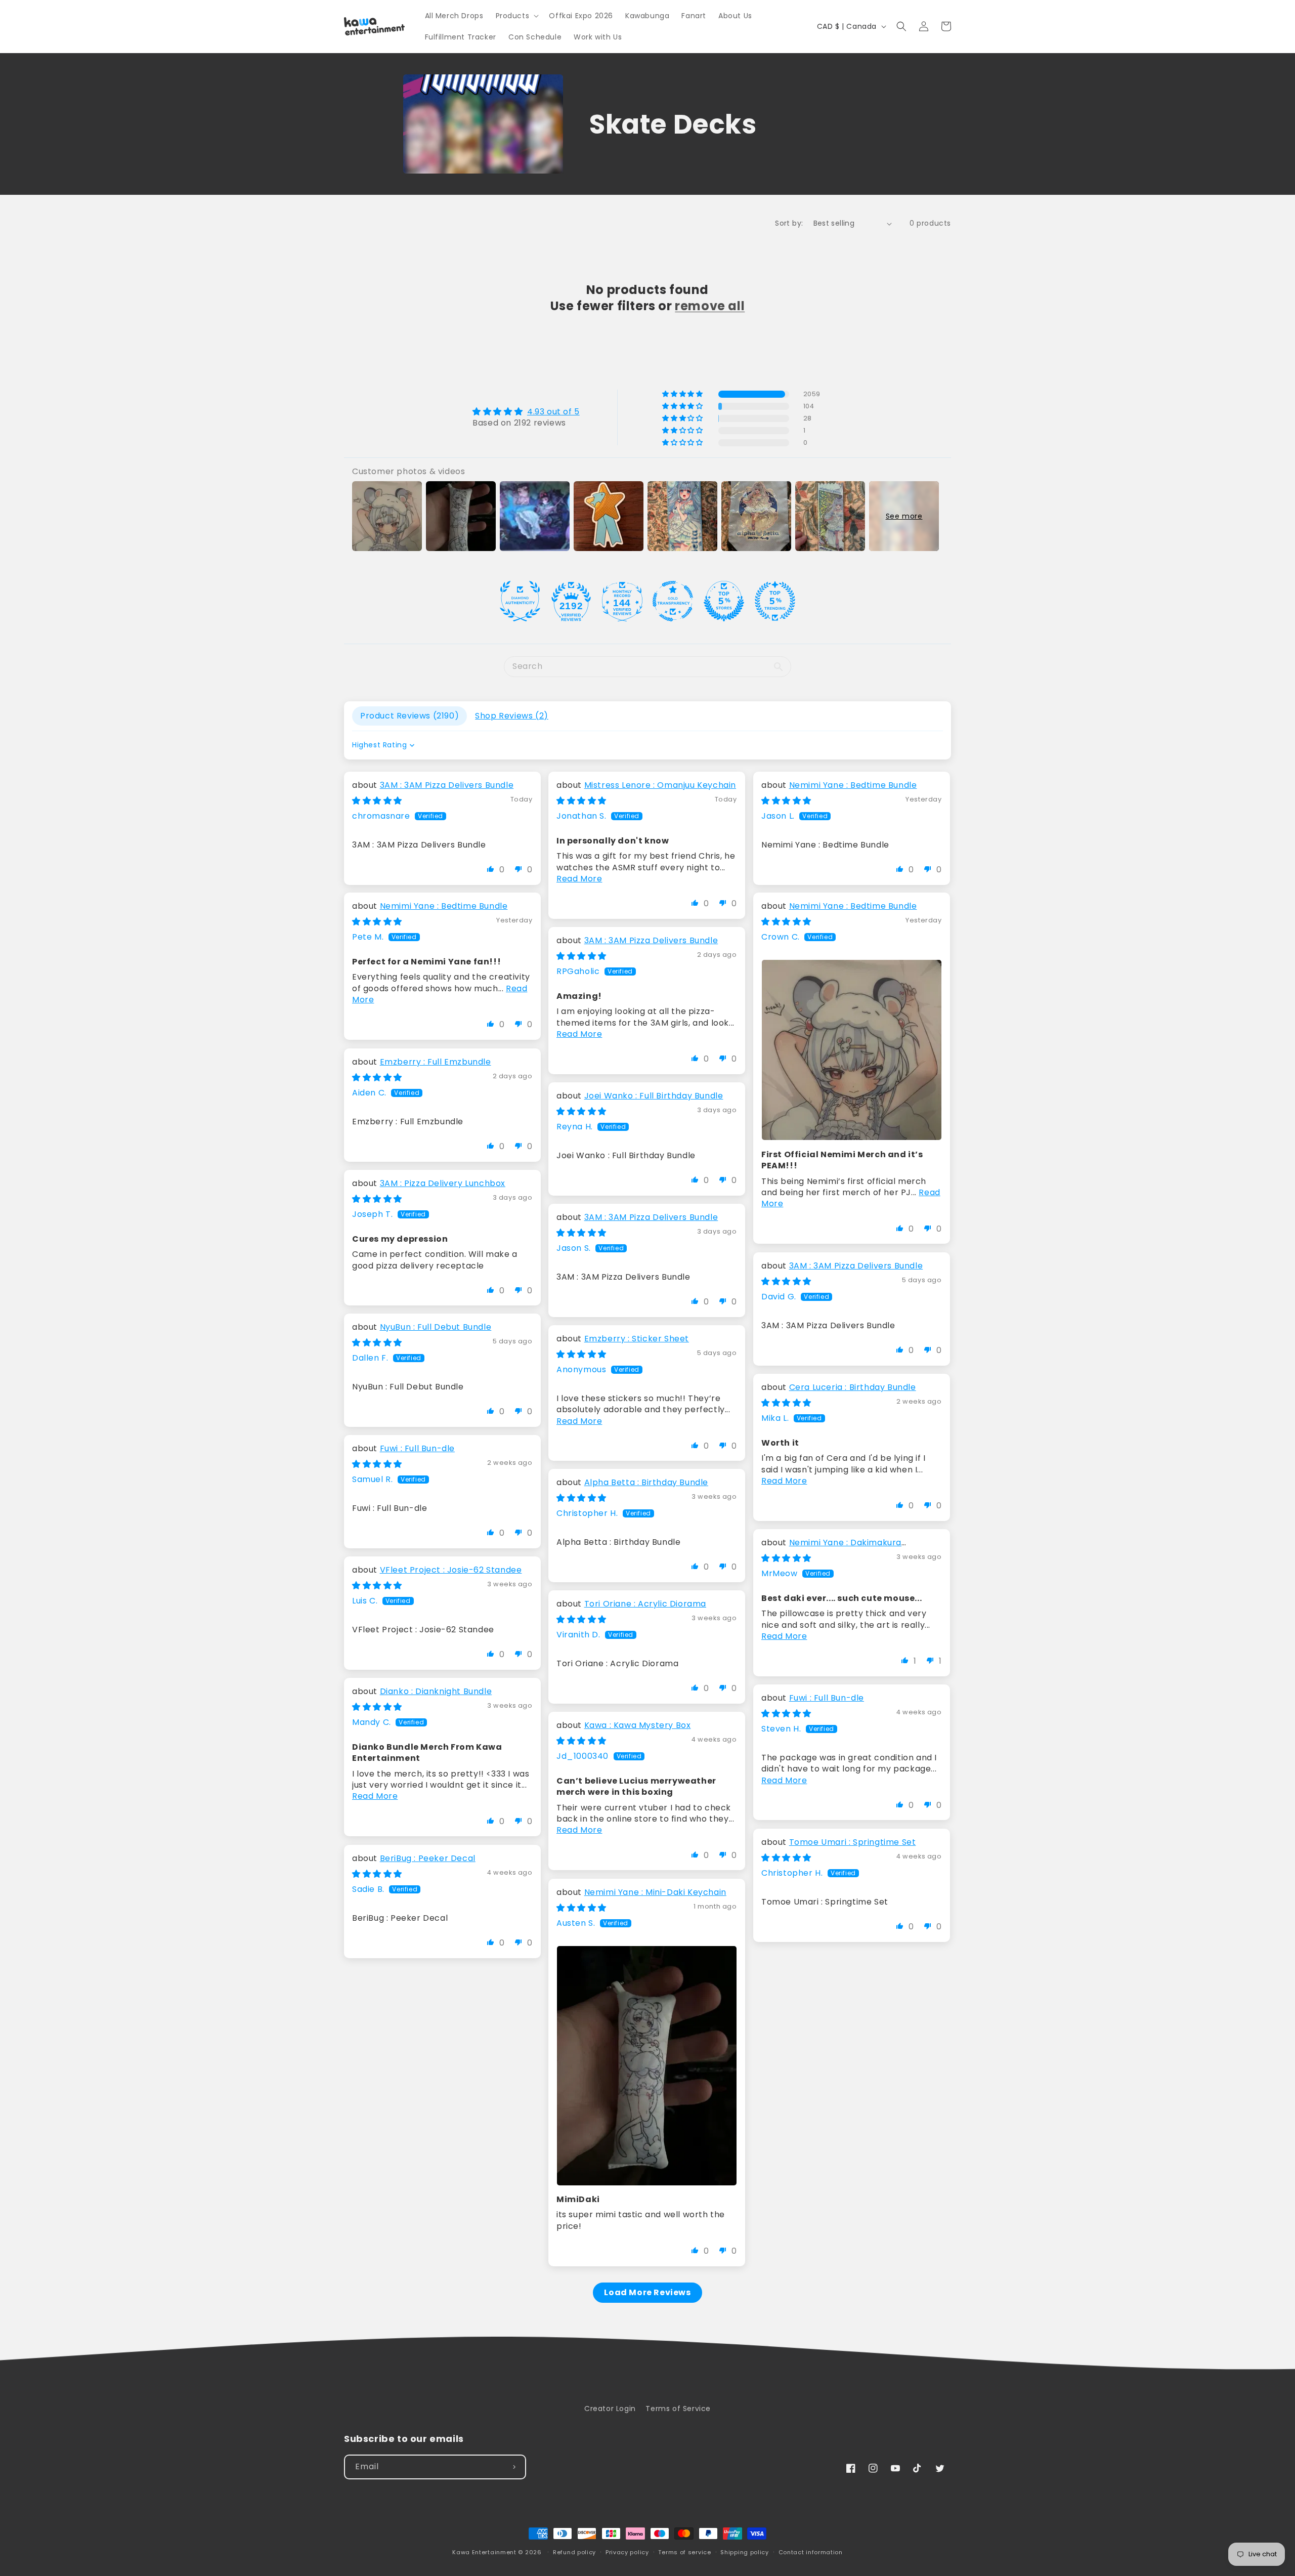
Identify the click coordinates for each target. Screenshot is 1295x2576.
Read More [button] (579, 879)
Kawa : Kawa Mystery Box (638, 1725)
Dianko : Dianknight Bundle (436, 1691)
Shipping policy (745, 2552)
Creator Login (610, 2409)
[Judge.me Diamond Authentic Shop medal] (520, 601)
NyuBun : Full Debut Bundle (436, 1327)
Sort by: (789, 223)
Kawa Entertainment (485, 2552)
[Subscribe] (514, 2467)
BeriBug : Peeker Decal (428, 1858)
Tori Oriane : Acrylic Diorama (645, 1604)
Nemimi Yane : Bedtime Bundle (853, 785)
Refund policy (574, 2552)
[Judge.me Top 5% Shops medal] (724, 601)
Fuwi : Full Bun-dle (417, 1448)
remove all (710, 306)
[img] (526, 412)
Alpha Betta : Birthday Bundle (646, 1482)
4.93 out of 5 (553, 412)
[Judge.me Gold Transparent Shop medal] (673, 601)
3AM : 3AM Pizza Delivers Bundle (447, 785)
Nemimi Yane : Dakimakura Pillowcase (831, 1548)
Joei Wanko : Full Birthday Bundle (654, 1096)
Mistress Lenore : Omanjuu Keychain (660, 785)
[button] (516, 16)
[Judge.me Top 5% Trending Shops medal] (775, 601)
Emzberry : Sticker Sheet (637, 1339)
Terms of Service (678, 2409)
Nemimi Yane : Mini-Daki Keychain (655, 1892)
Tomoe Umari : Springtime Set (853, 1842)
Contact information (811, 2552)
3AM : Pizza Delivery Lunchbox (443, 1183)
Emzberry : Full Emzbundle (436, 1062)
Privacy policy (627, 2552)
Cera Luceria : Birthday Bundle (853, 1387)
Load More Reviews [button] (647, 2292)
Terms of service (684, 2552)
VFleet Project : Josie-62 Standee (451, 1570)
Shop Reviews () (512, 716)
